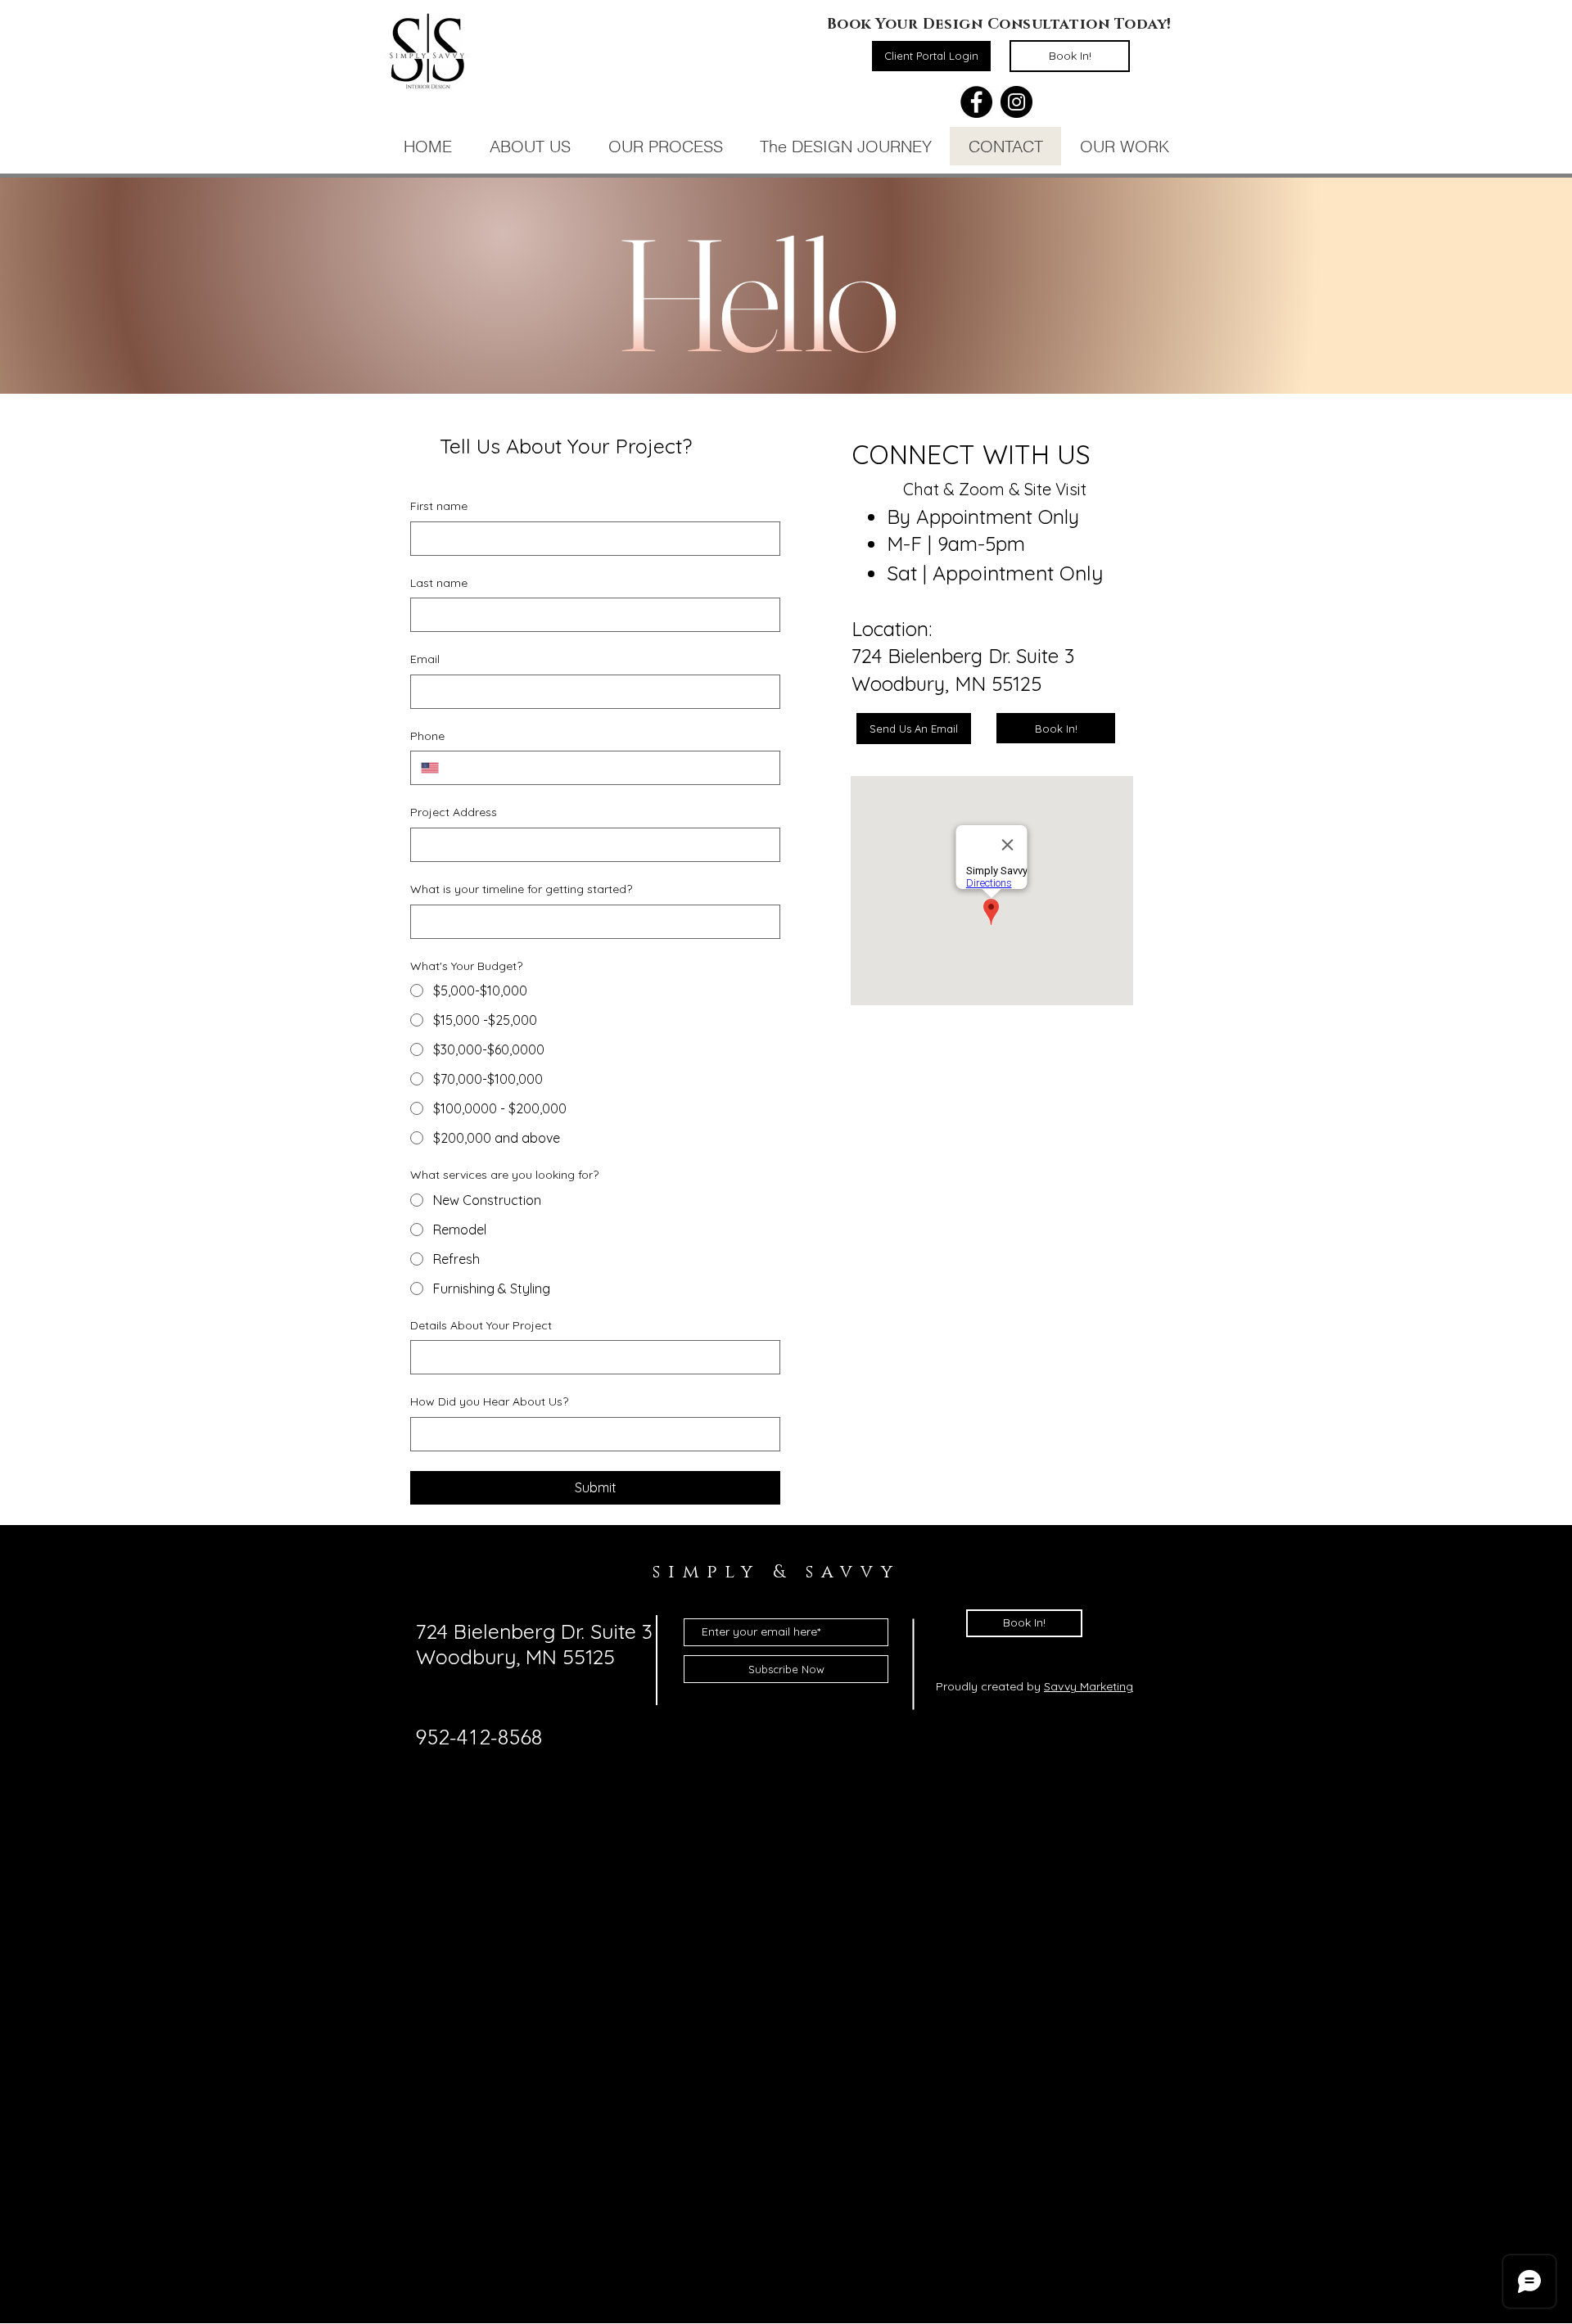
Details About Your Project (481, 1325)
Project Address (454, 812)
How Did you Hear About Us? (489, 1401)
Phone (427, 736)
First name (439, 506)
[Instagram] (1016, 102)
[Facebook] (976, 102)
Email (425, 659)
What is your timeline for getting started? (521, 889)
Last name (439, 583)
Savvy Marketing (1089, 1686)
